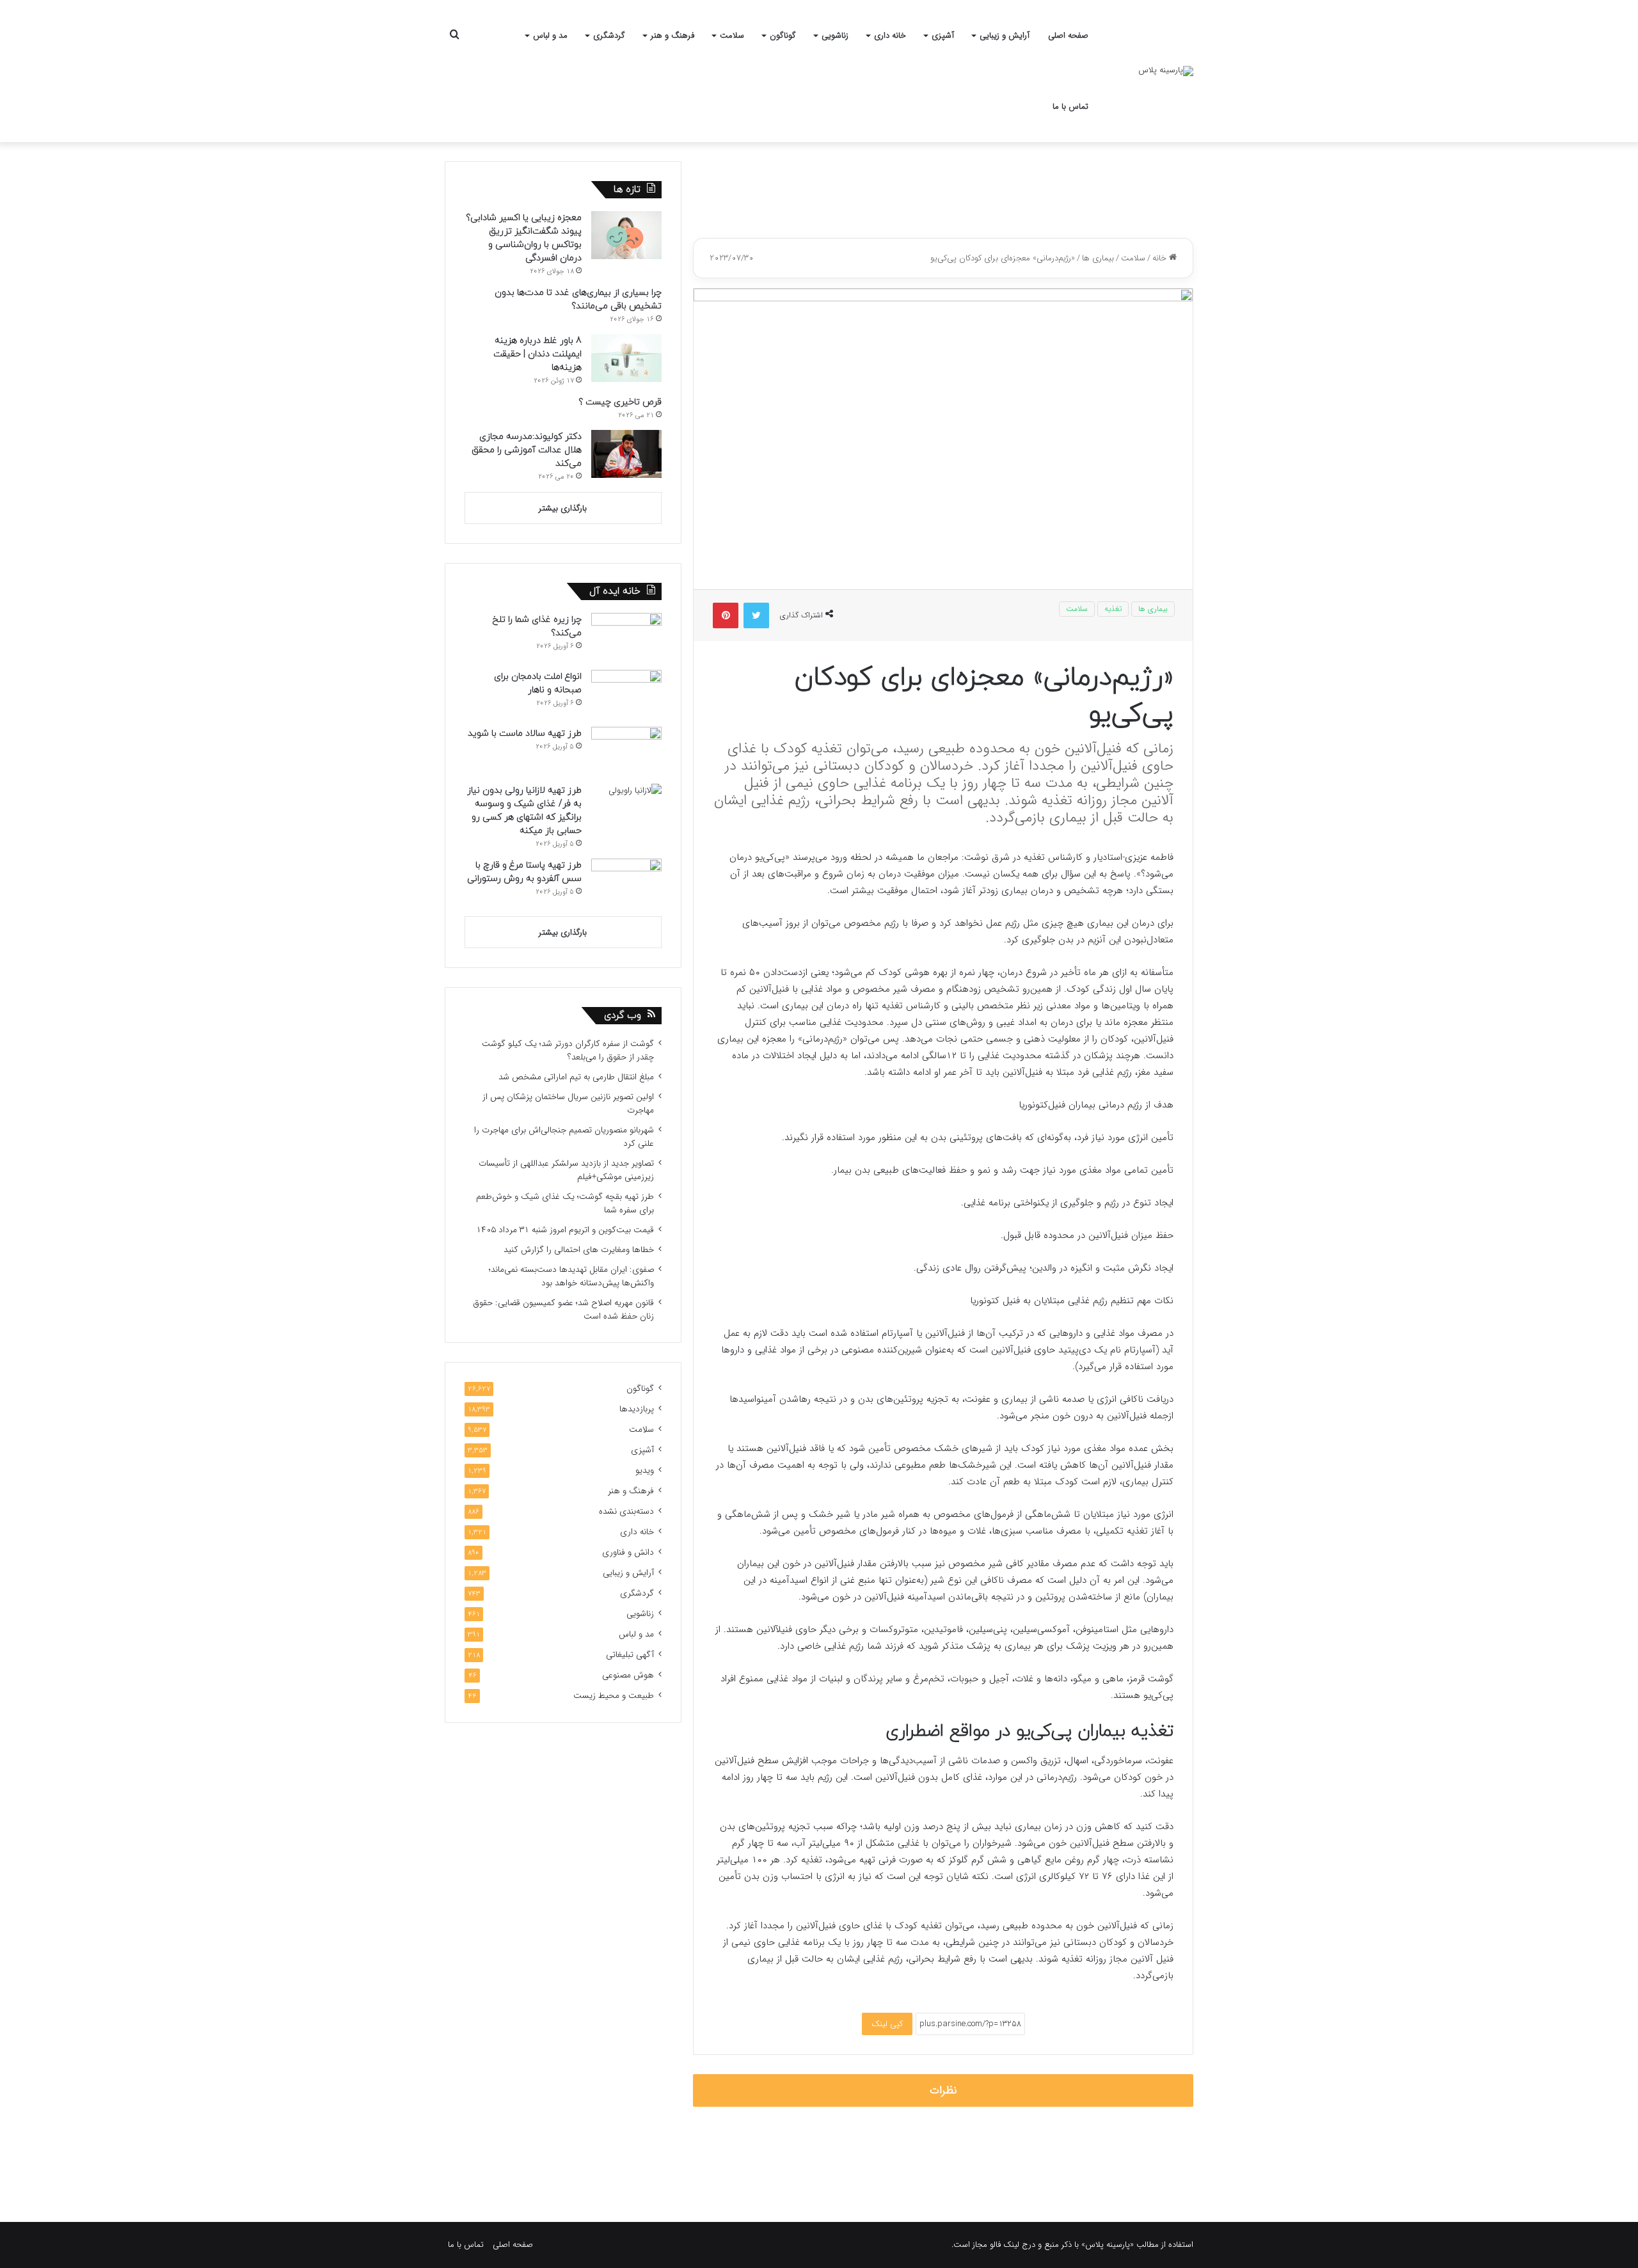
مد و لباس (550, 36)
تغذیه (1113, 609)
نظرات (943, 2090)
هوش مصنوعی (628, 1675)
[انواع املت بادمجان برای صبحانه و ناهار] (626, 694)
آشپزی (943, 36)
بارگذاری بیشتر (563, 508)
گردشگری (609, 36)
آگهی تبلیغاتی (630, 1655)
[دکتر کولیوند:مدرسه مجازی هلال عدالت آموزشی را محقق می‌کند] (626, 454)
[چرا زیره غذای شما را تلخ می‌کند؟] (626, 637)
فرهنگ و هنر (672, 36)
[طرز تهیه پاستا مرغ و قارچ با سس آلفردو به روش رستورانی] (626, 883)
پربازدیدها (637, 1409)
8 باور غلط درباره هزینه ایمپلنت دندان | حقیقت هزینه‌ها (537, 354)
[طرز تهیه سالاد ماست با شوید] (626, 751)
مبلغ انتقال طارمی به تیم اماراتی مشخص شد (576, 1077)
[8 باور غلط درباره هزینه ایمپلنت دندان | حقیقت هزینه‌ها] (626, 358)
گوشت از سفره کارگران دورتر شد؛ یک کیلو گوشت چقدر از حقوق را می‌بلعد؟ (568, 1051)
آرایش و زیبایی (1005, 36)
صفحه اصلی (1068, 36)
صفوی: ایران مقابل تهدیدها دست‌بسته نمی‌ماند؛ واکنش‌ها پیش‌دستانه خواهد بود (571, 1276)
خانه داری (890, 36)
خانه (1161, 258)
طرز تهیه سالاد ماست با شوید (525, 734)
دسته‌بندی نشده (626, 1511)
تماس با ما (1070, 107)
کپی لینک (887, 2024)
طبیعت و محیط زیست (614, 1696)
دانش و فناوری (628, 1552)
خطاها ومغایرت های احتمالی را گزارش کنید (579, 1250)
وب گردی (623, 1016)
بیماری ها (1098, 258)
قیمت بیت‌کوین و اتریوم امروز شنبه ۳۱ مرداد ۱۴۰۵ (565, 1230)
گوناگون (783, 36)
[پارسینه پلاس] (1166, 71)
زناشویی (835, 36)
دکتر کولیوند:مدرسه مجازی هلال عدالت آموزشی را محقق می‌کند (527, 450)
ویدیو (645, 1471)
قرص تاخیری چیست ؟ (620, 402)
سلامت (732, 36)
